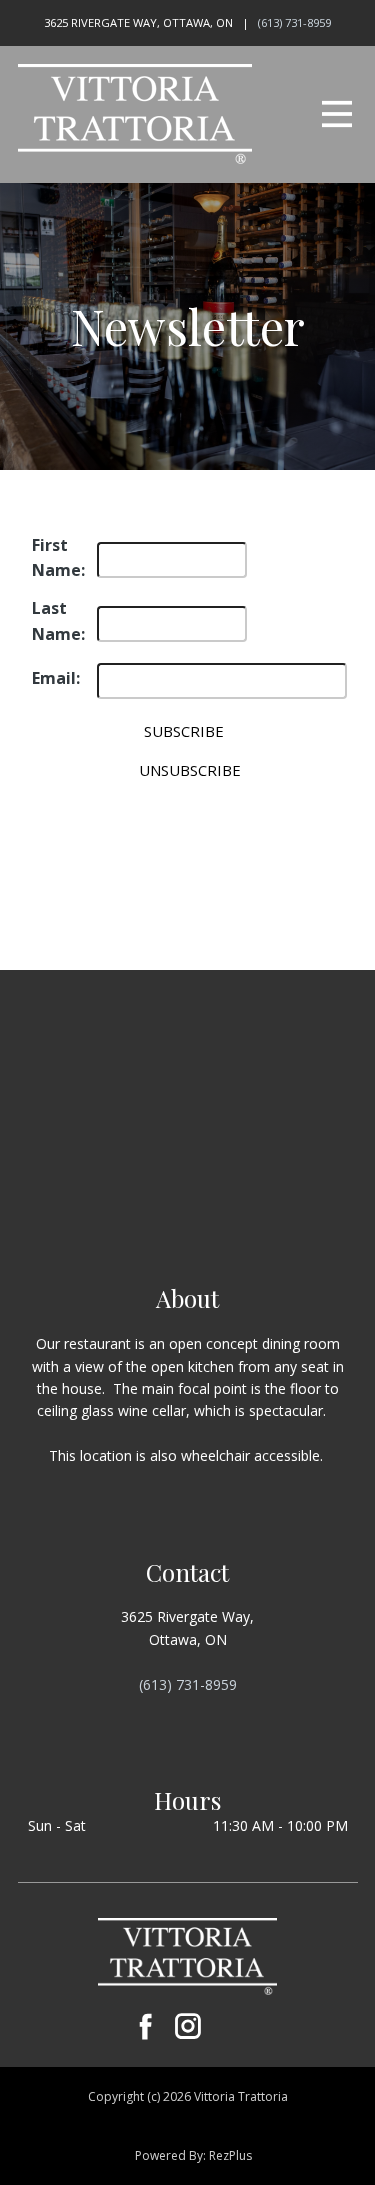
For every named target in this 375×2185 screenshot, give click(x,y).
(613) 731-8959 (294, 22)
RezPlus (230, 2155)
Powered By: (172, 2155)
